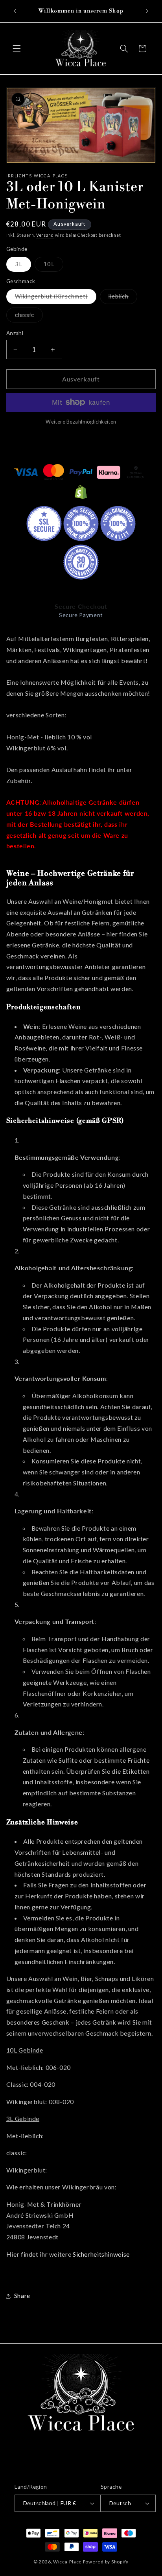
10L (53, 266)
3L (23, 266)
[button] (17, 48)
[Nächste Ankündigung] (147, 11)
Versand (45, 235)
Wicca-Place (67, 2562)
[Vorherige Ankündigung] (15, 11)
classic (29, 316)
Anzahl (15, 333)
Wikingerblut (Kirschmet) (56, 298)
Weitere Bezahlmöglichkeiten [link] (81, 422)
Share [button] (22, 2296)
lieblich (123, 298)
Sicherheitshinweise (101, 2254)
